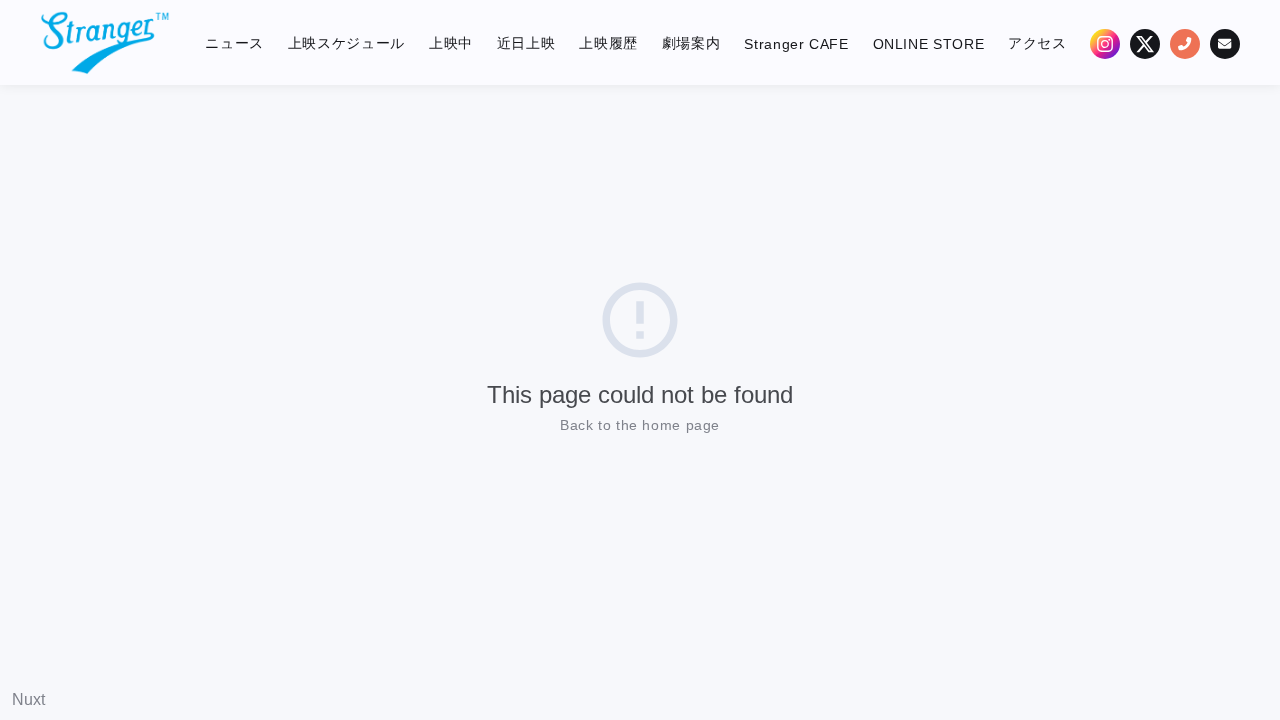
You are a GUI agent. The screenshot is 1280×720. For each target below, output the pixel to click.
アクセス (1037, 43)
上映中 (451, 43)
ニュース (234, 43)
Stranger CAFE (796, 44)
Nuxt (28, 699)
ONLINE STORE (929, 44)
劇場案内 (691, 43)
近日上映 (526, 43)
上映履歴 (608, 43)
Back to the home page (640, 425)
